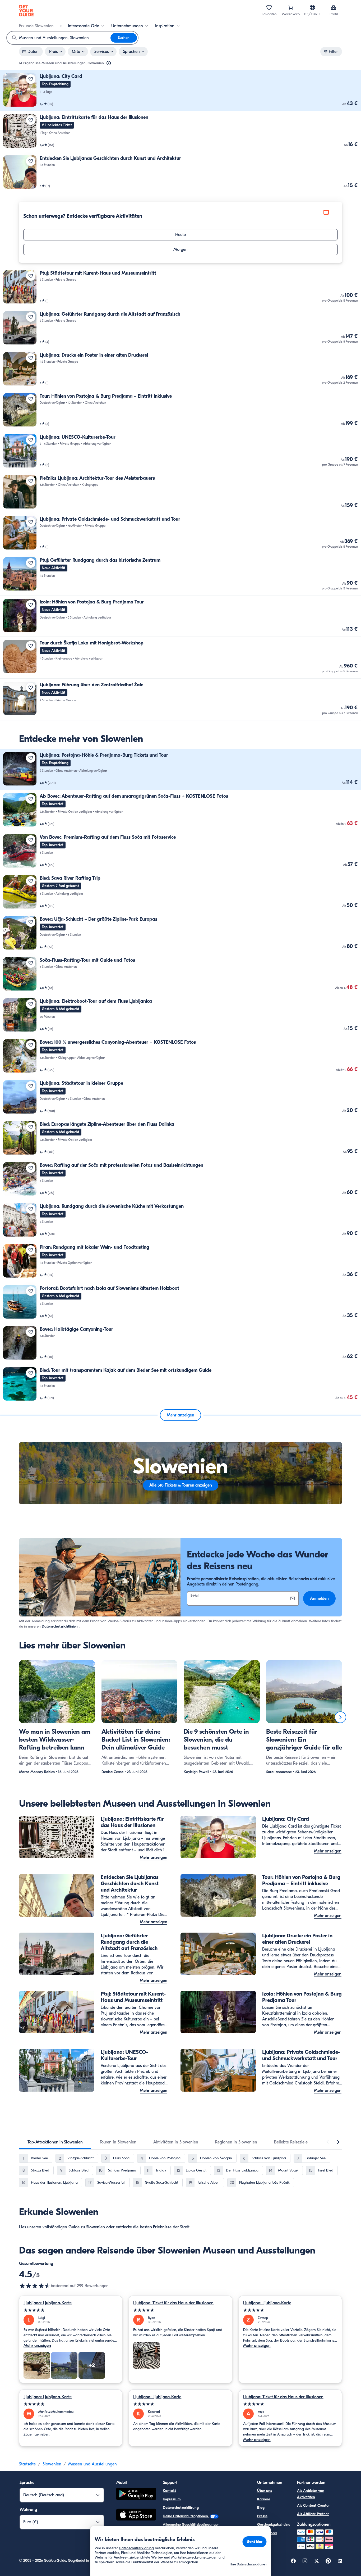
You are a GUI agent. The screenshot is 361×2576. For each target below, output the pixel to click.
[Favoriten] (269, 7)
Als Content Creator (313, 2505)
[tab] (55, 2142)
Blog (261, 2508)
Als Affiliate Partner (313, 2514)
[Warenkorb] (291, 7)
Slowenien (96, 2227)
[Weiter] (340, 1717)
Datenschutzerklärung (181, 2508)
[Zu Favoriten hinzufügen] (31, 79)
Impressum (172, 2499)
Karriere (264, 2499)
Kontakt (169, 2491)
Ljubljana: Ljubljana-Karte (48, 2303)
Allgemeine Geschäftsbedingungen (191, 2525)
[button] (181, 91)
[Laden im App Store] (136, 2515)
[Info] (109, 63)
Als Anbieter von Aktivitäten (311, 2494)
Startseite (27, 2464)
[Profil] (334, 7)
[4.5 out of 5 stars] (35, 2286)
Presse (262, 2516)
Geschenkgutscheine (274, 2525)
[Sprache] (312, 7)
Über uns (265, 2491)
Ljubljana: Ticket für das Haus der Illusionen (173, 2303)
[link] (181, 91)
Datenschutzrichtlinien (60, 1626)
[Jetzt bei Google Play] (136, 2495)
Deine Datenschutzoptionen (186, 2516)
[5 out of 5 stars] (71, 2310)
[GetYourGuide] (26, 11)
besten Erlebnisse (156, 2227)
